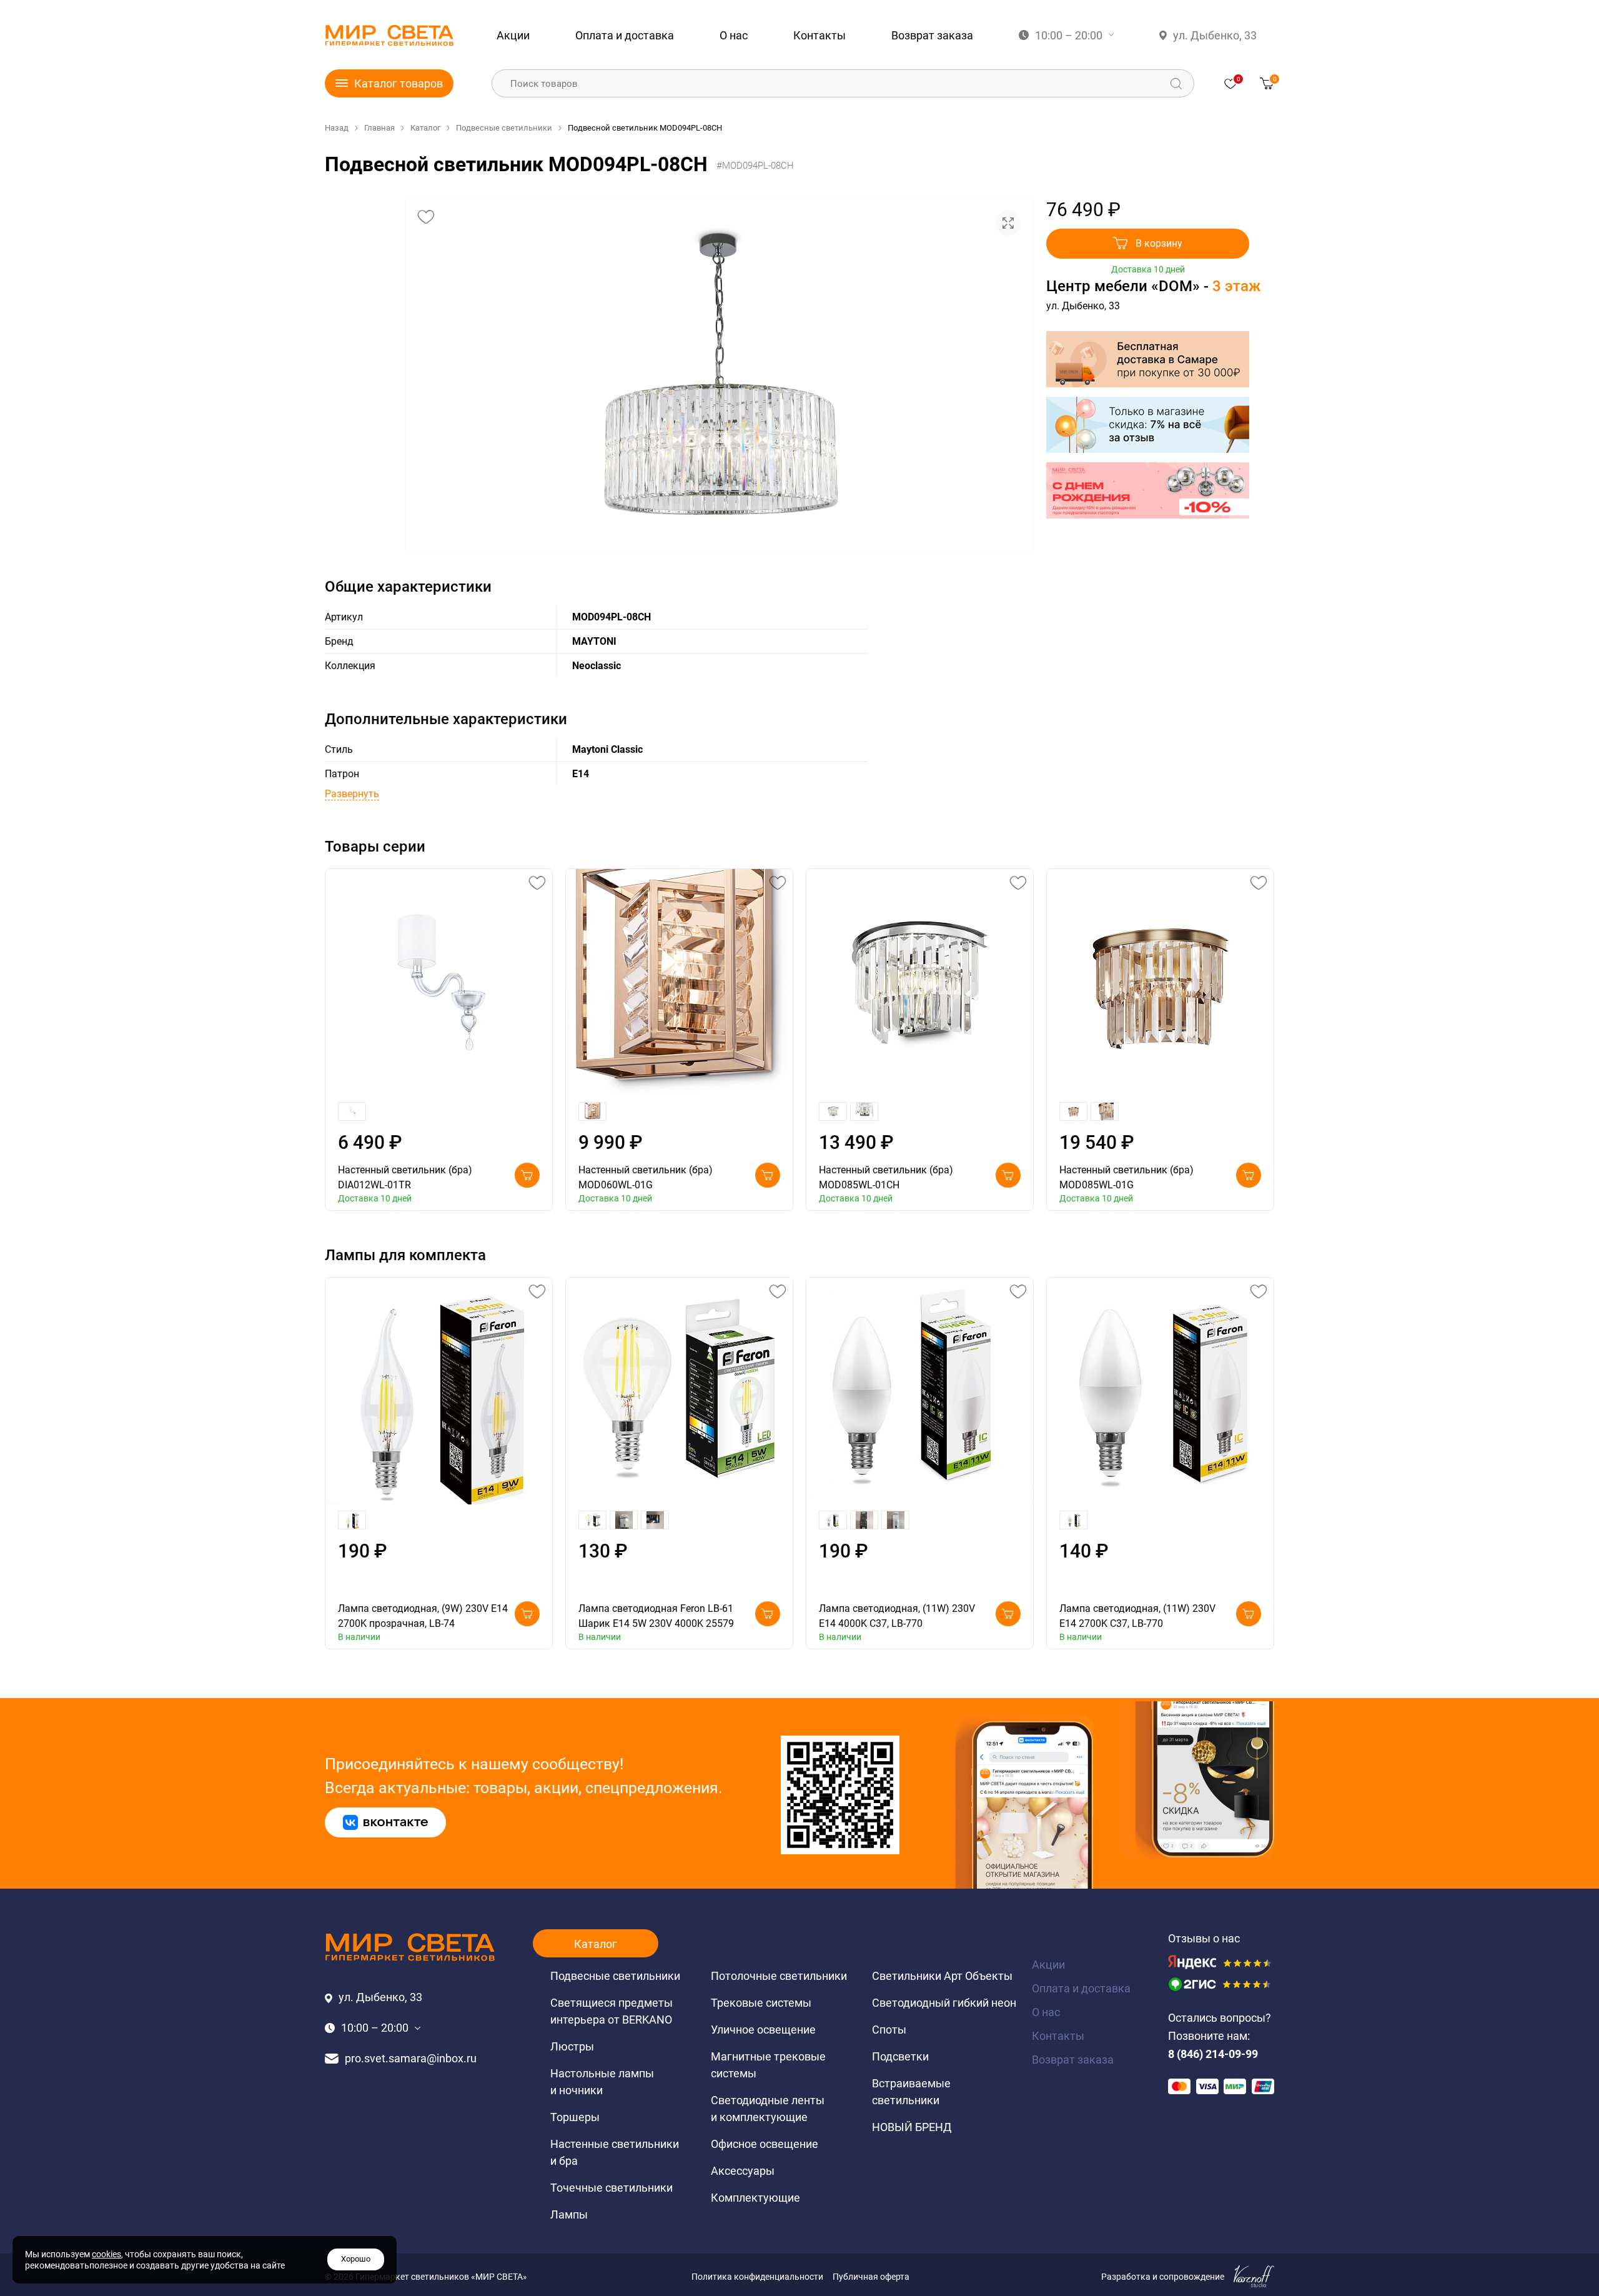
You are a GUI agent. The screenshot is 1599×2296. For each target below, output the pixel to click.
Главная (379, 128)
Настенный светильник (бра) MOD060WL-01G (646, 1177)
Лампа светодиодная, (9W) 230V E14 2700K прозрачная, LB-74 (423, 1616)
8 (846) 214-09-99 (1213, 2054)
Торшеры (575, 2117)
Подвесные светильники (504, 128)
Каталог (425, 128)
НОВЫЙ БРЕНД (912, 2127)
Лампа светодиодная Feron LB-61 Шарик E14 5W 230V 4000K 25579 (656, 1616)
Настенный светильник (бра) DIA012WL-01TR (405, 1177)
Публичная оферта (871, 2277)
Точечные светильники (611, 2188)
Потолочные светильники (779, 1976)
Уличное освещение (763, 2030)
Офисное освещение (765, 2144)
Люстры (572, 2046)
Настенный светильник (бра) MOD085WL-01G (1126, 1177)
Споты (889, 2030)
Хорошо (356, 2259)
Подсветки (900, 2056)
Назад (337, 128)
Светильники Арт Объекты (942, 1976)
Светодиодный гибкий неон (944, 2003)
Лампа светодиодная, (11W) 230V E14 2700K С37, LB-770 (1137, 1616)
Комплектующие (755, 2198)
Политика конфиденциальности (757, 2277)
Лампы (569, 2214)
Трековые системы (761, 2003)
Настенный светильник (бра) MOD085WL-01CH (886, 1177)
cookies (106, 2254)
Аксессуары (743, 2171)
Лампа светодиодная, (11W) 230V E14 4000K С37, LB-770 (897, 1616)
